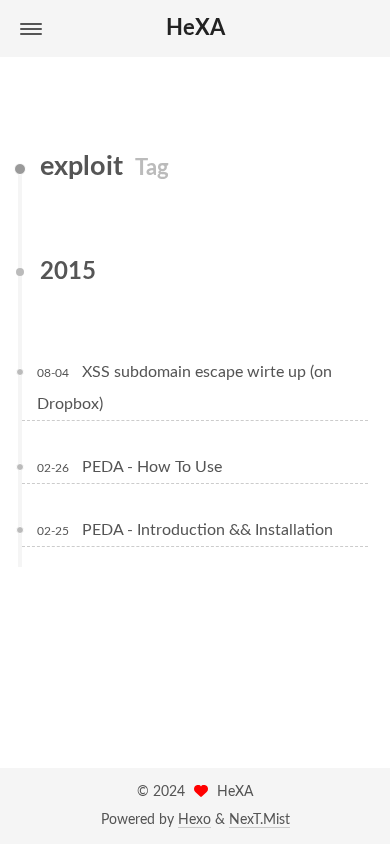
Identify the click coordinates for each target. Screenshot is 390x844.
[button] (31, 29)
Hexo (194, 820)
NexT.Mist (259, 820)
